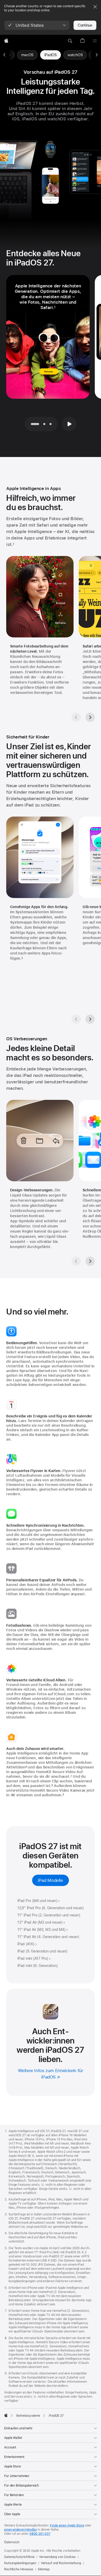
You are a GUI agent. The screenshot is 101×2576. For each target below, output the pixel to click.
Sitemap (44, 2569)
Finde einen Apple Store (67, 2525)
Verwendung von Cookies (57, 2557)
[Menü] (95, 41)
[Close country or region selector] (95, 7)
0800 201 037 (40, 2534)
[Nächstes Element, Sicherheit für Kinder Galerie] (90, 1019)
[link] (51, 55)
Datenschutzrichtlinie (19, 2557)
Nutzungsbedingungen (20, 2563)
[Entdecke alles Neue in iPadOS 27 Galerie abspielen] (69, 424)
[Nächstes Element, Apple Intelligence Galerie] (90, 717)
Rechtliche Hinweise (19, 2569)
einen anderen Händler (20, 2530)
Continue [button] (85, 25)
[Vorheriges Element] (4, 55)
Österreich (12, 2542)
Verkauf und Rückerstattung (61, 2563)
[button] (37, 25)
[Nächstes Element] (97, 55)
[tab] (44, 424)
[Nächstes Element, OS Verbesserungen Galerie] (90, 1261)
